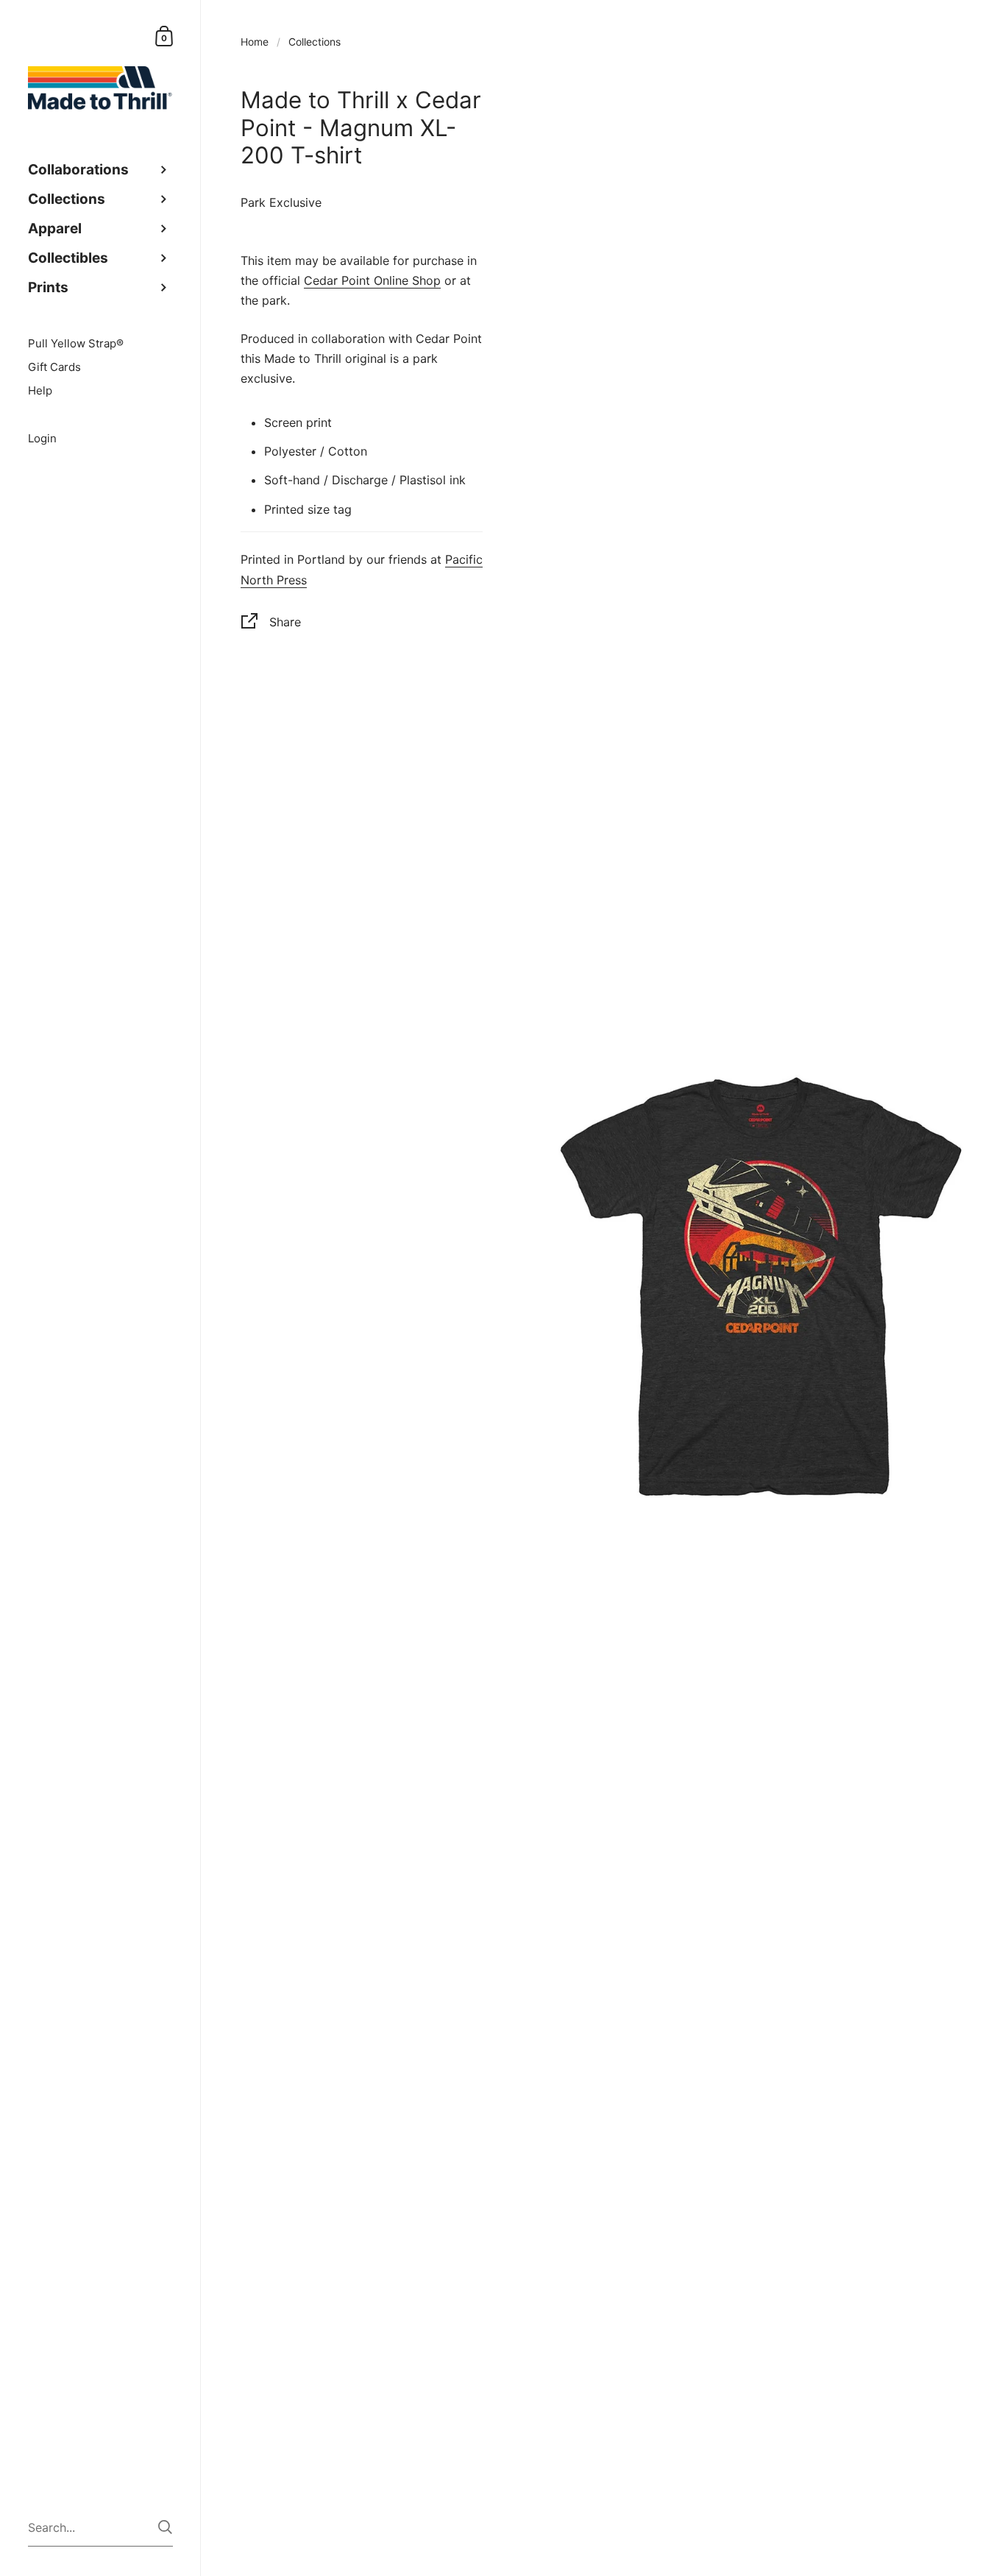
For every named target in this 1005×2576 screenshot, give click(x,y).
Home (255, 42)
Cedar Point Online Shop (372, 280)
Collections (315, 42)
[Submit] (165, 2527)
